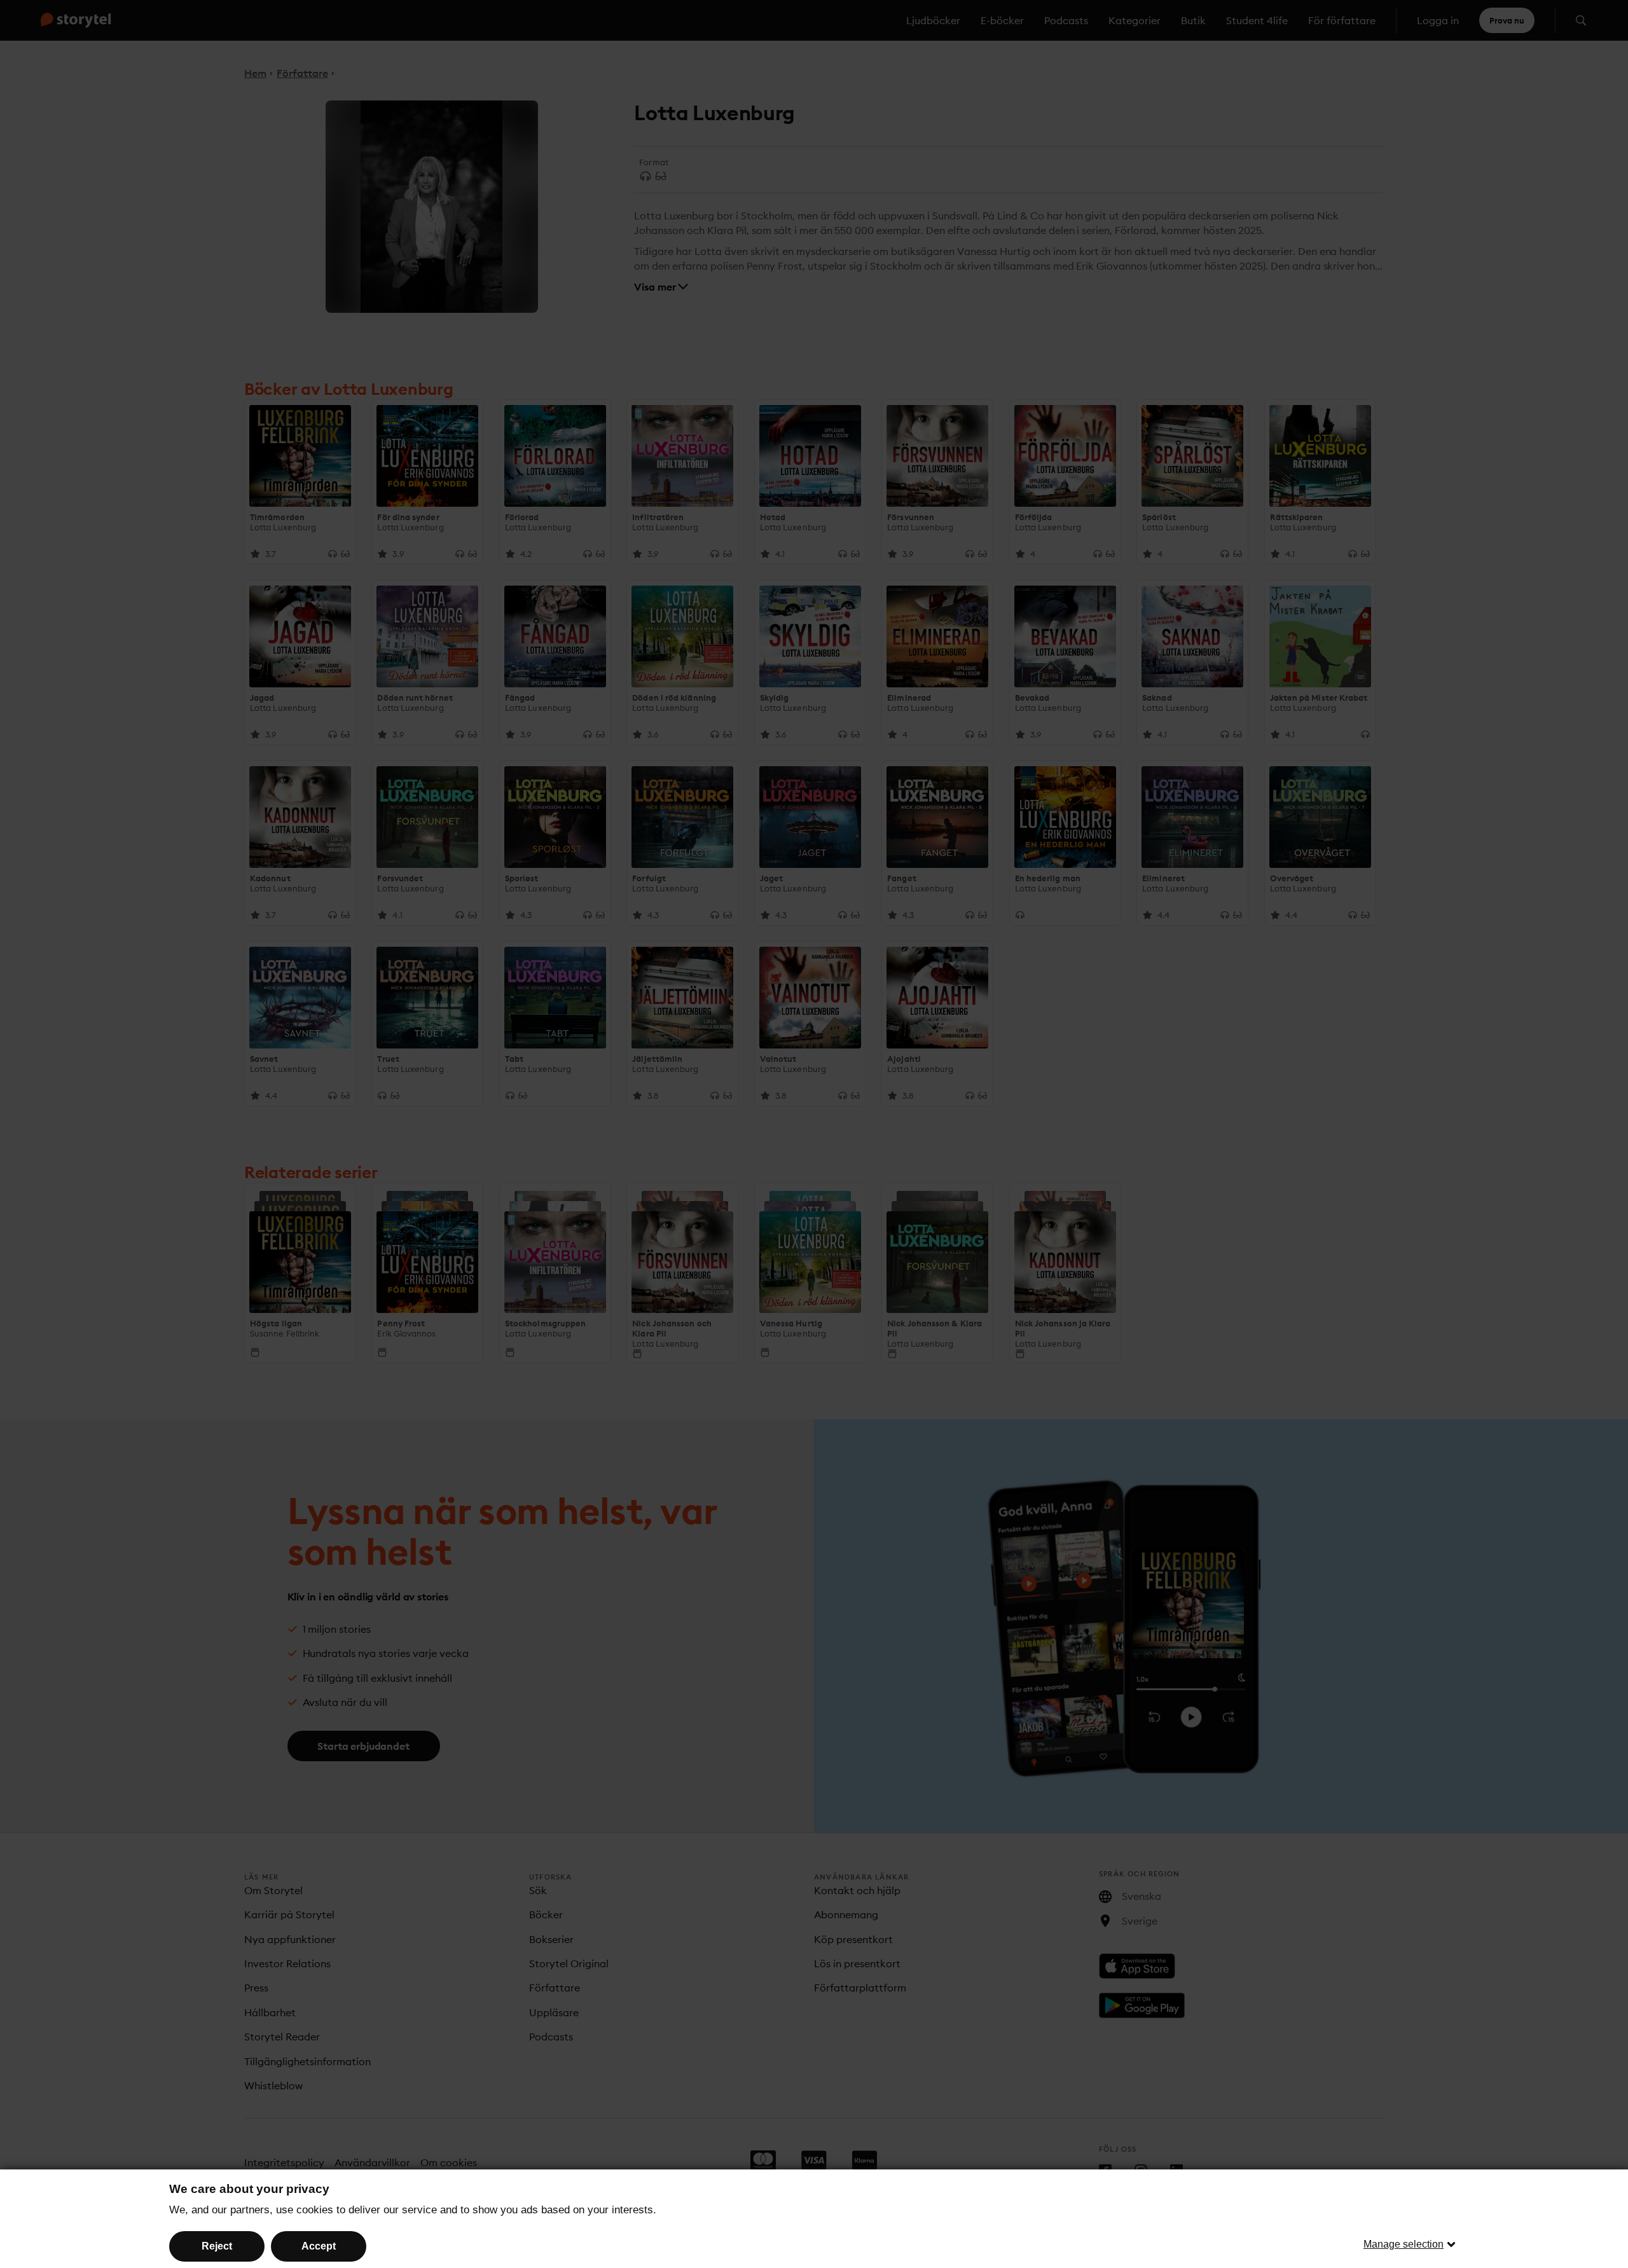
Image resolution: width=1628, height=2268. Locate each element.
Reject (217, 2246)
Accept (319, 2246)
